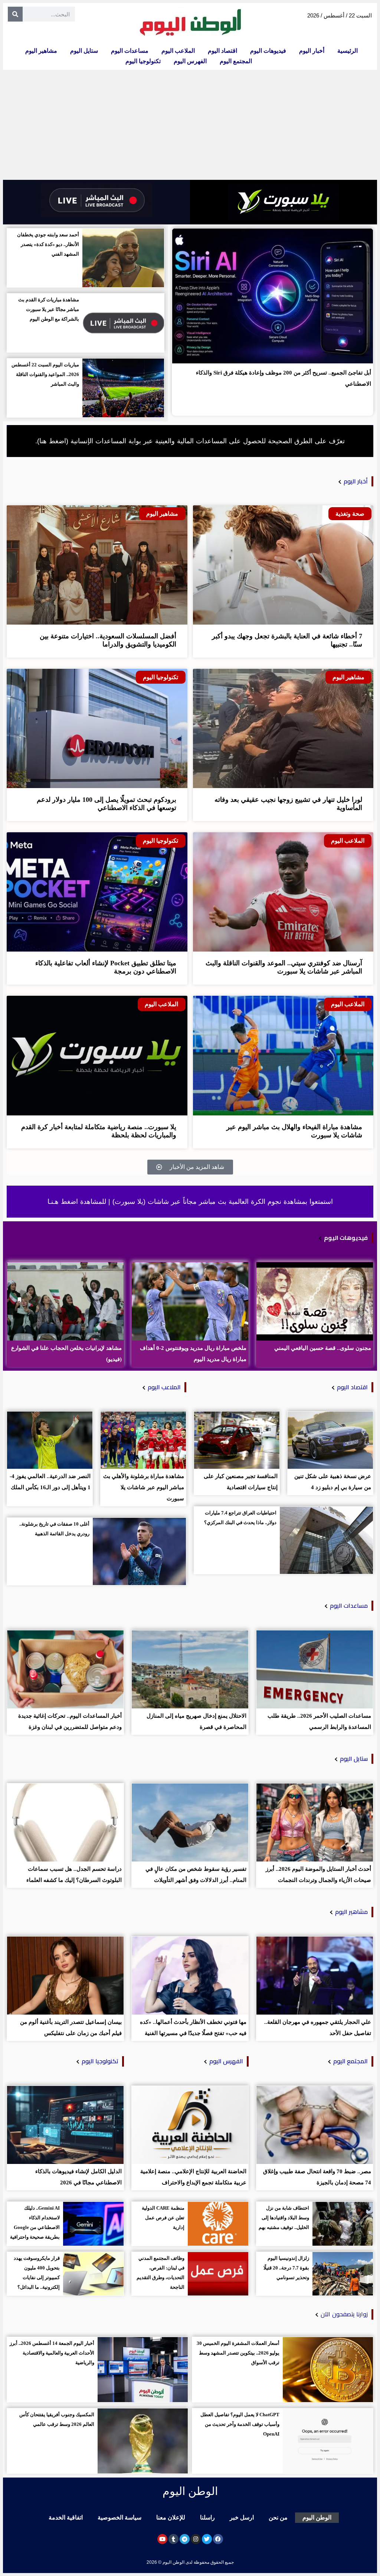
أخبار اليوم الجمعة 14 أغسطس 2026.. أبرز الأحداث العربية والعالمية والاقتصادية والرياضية (52, 2353)
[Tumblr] (173, 2539)
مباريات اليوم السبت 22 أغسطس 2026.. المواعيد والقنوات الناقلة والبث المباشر (45, 374)
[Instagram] (196, 2539)
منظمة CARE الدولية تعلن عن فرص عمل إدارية (163, 2218)
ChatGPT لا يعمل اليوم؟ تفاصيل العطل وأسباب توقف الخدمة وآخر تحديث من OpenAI (240, 2424)
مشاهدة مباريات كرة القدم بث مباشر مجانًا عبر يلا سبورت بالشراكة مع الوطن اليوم (49, 309)
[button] (190, 1167)
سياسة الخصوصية (119, 2517)
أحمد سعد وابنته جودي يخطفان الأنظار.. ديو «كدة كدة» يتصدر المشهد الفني (48, 244)
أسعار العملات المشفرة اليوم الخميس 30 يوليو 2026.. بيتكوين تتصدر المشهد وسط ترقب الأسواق (238, 2353)
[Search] (15, 14)
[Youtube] (162, 2539)
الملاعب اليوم (178, 51)
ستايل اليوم (84, 51)
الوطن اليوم (317, 2517)
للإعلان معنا (171, 2517)
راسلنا (207, 2517)
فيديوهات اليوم (268, 51)
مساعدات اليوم (130, 51)
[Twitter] (207, 2539)
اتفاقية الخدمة (66, 2517)
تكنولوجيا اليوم (143, 61)
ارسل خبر (242, 2517)
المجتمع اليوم (236, 61)
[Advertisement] (190, 125)
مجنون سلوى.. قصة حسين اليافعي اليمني (323, 1348)
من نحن (278, 2517)
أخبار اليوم (312, 51)
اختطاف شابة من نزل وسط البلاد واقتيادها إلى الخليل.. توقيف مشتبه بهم (284, 2218)
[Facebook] (218, 2539)
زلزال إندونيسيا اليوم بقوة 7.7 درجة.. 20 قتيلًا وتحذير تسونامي (286, 2268)
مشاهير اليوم (41, 51)
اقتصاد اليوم (222, 51)
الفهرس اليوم (190, 61)
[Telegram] (185, 2539)
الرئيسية (348, 51)
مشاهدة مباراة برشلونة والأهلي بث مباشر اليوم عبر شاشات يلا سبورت (144, 1487)
